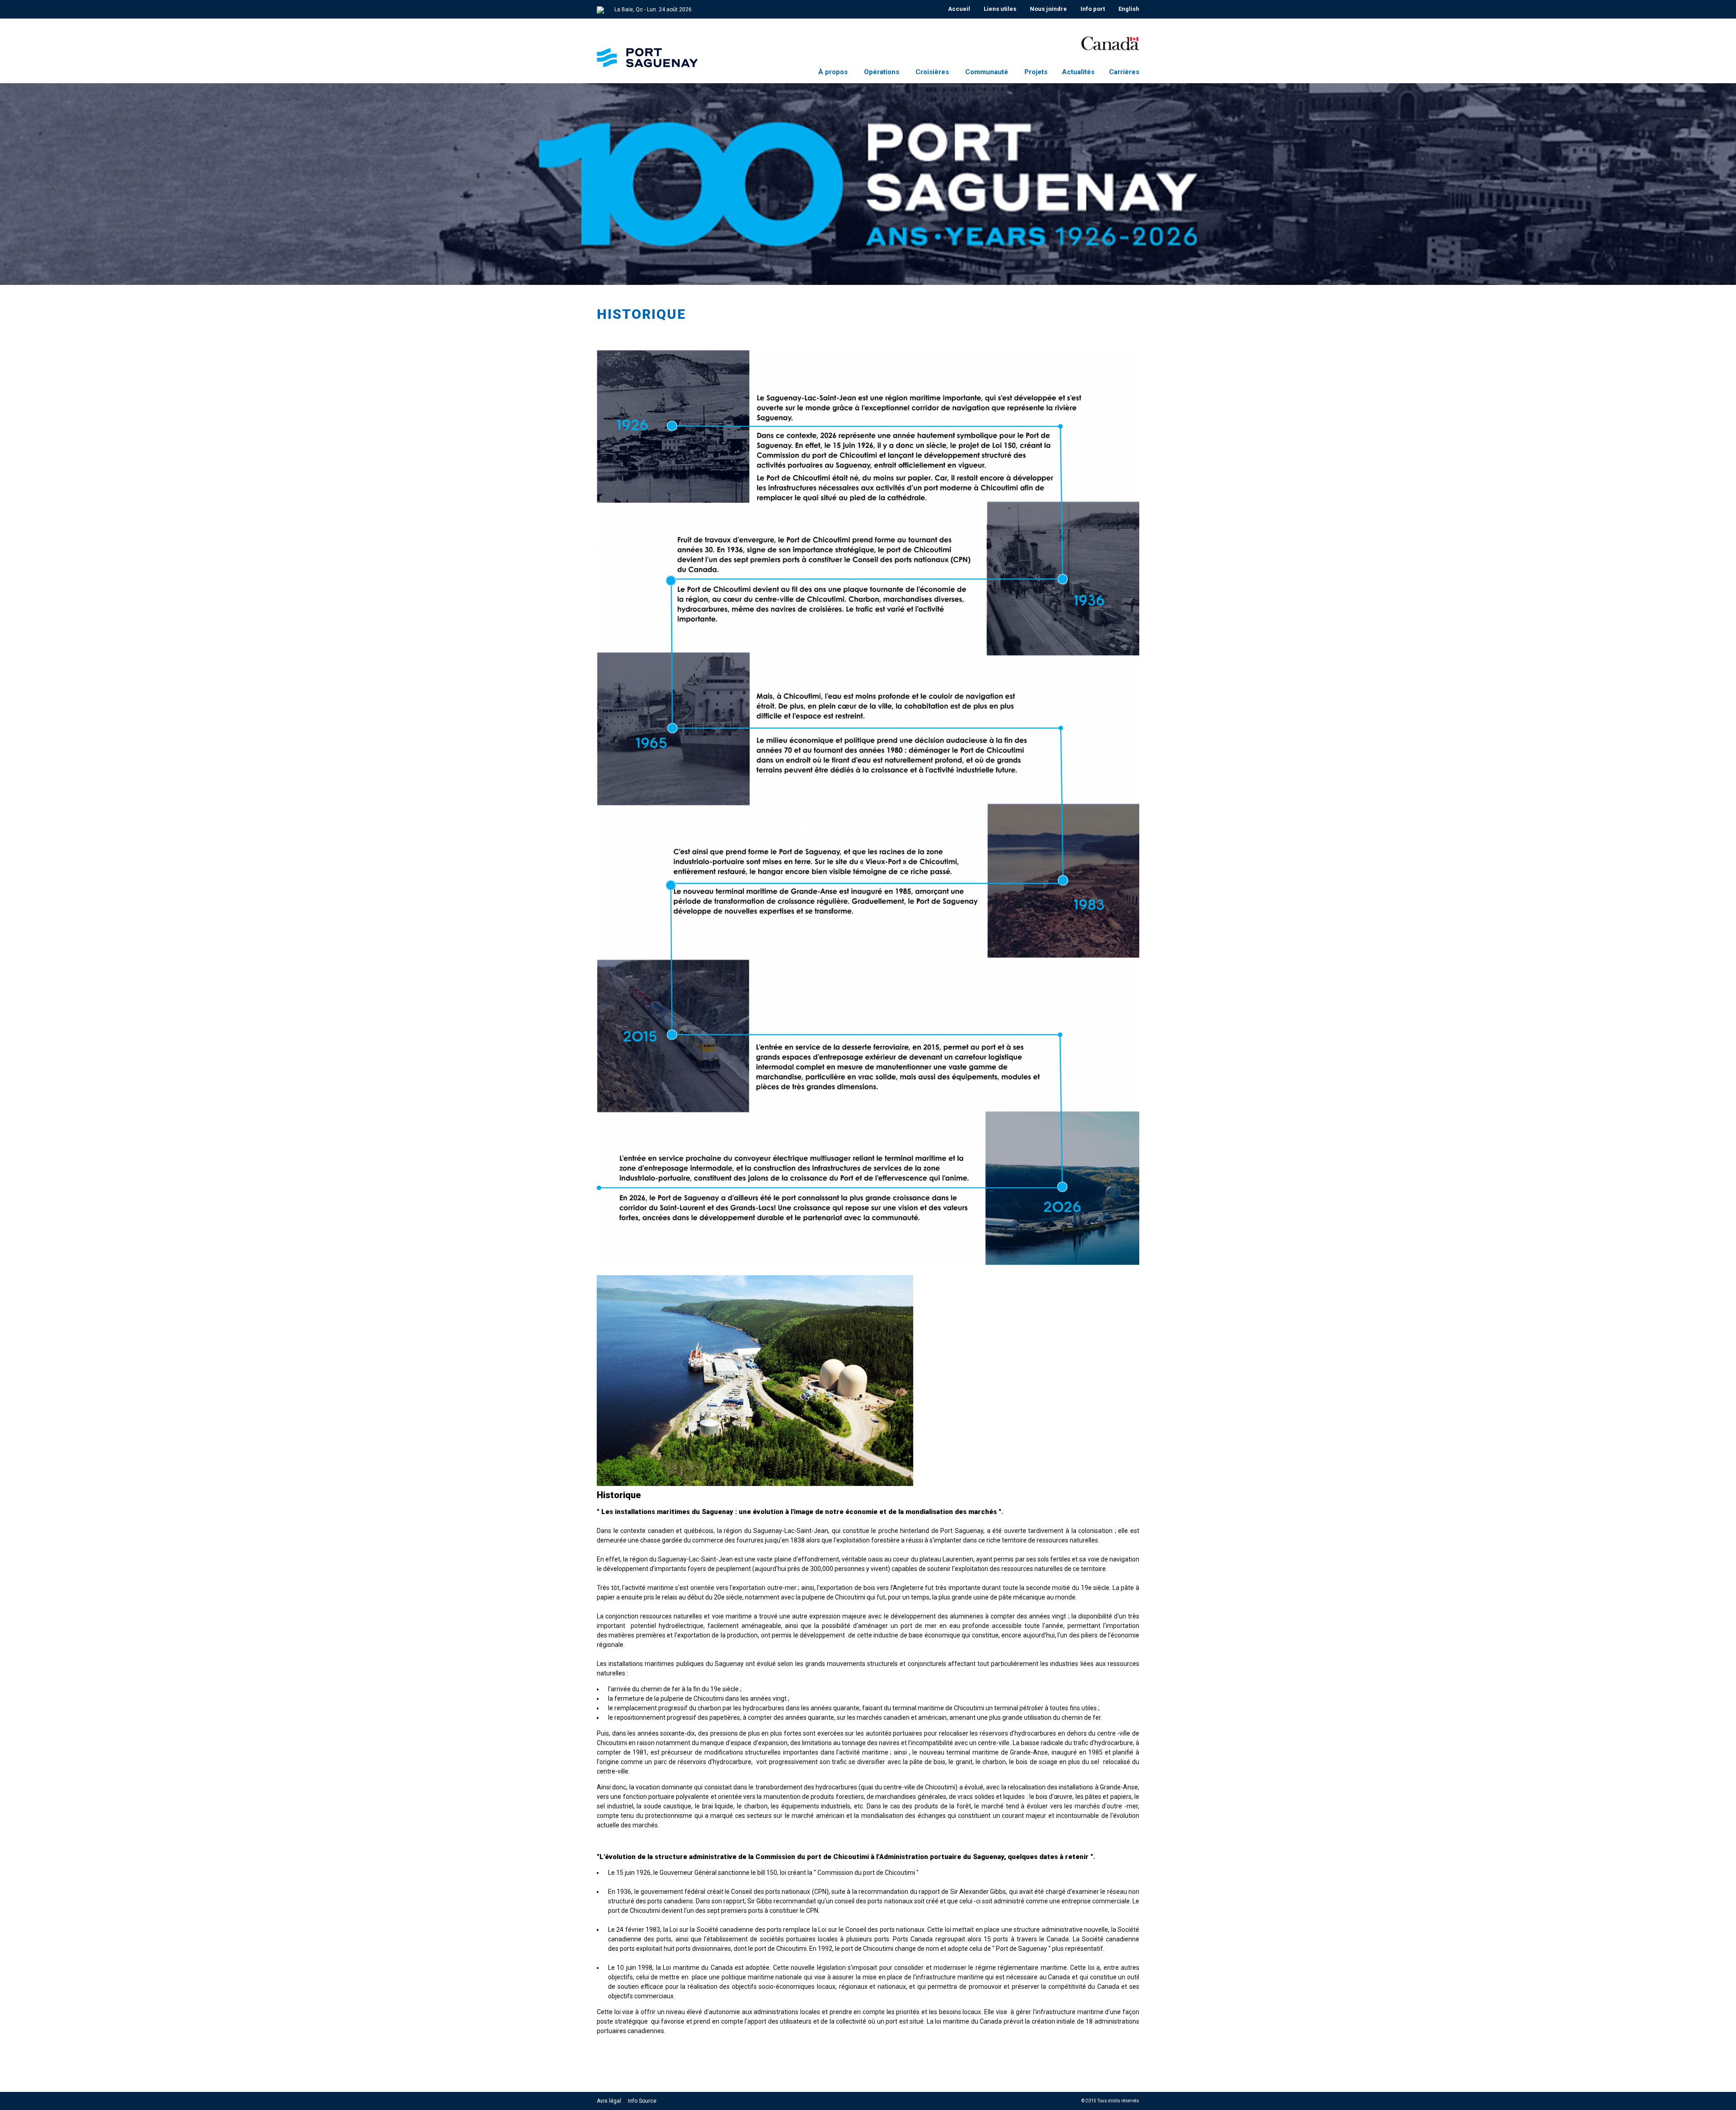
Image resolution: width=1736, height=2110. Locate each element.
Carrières (1124, 72)
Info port (1093, 9)
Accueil (959, 9)
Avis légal (609, 2101)
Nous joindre (1048, 9)
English (1129, 9)
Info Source (642, 2101)
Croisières (932, 72)
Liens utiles (1000, 9)
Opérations (882, 72)
